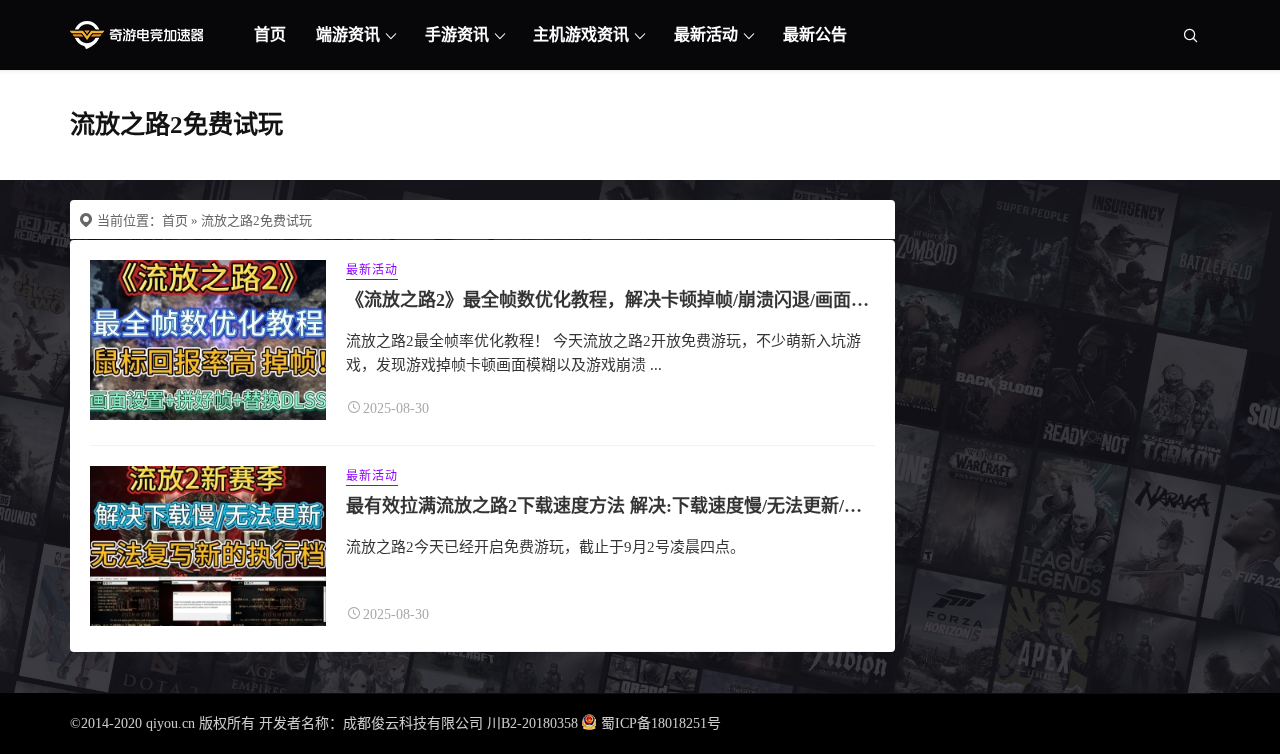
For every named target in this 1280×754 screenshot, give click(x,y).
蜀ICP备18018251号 (661, 723)
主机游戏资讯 (581, 34)
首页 (270, 34)
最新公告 (815, 34)
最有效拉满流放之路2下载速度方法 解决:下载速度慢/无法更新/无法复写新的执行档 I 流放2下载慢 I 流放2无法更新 (801, 506)
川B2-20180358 (532, 723)
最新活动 (706, 34)
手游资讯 (457, 34)
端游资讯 (348, 34)
